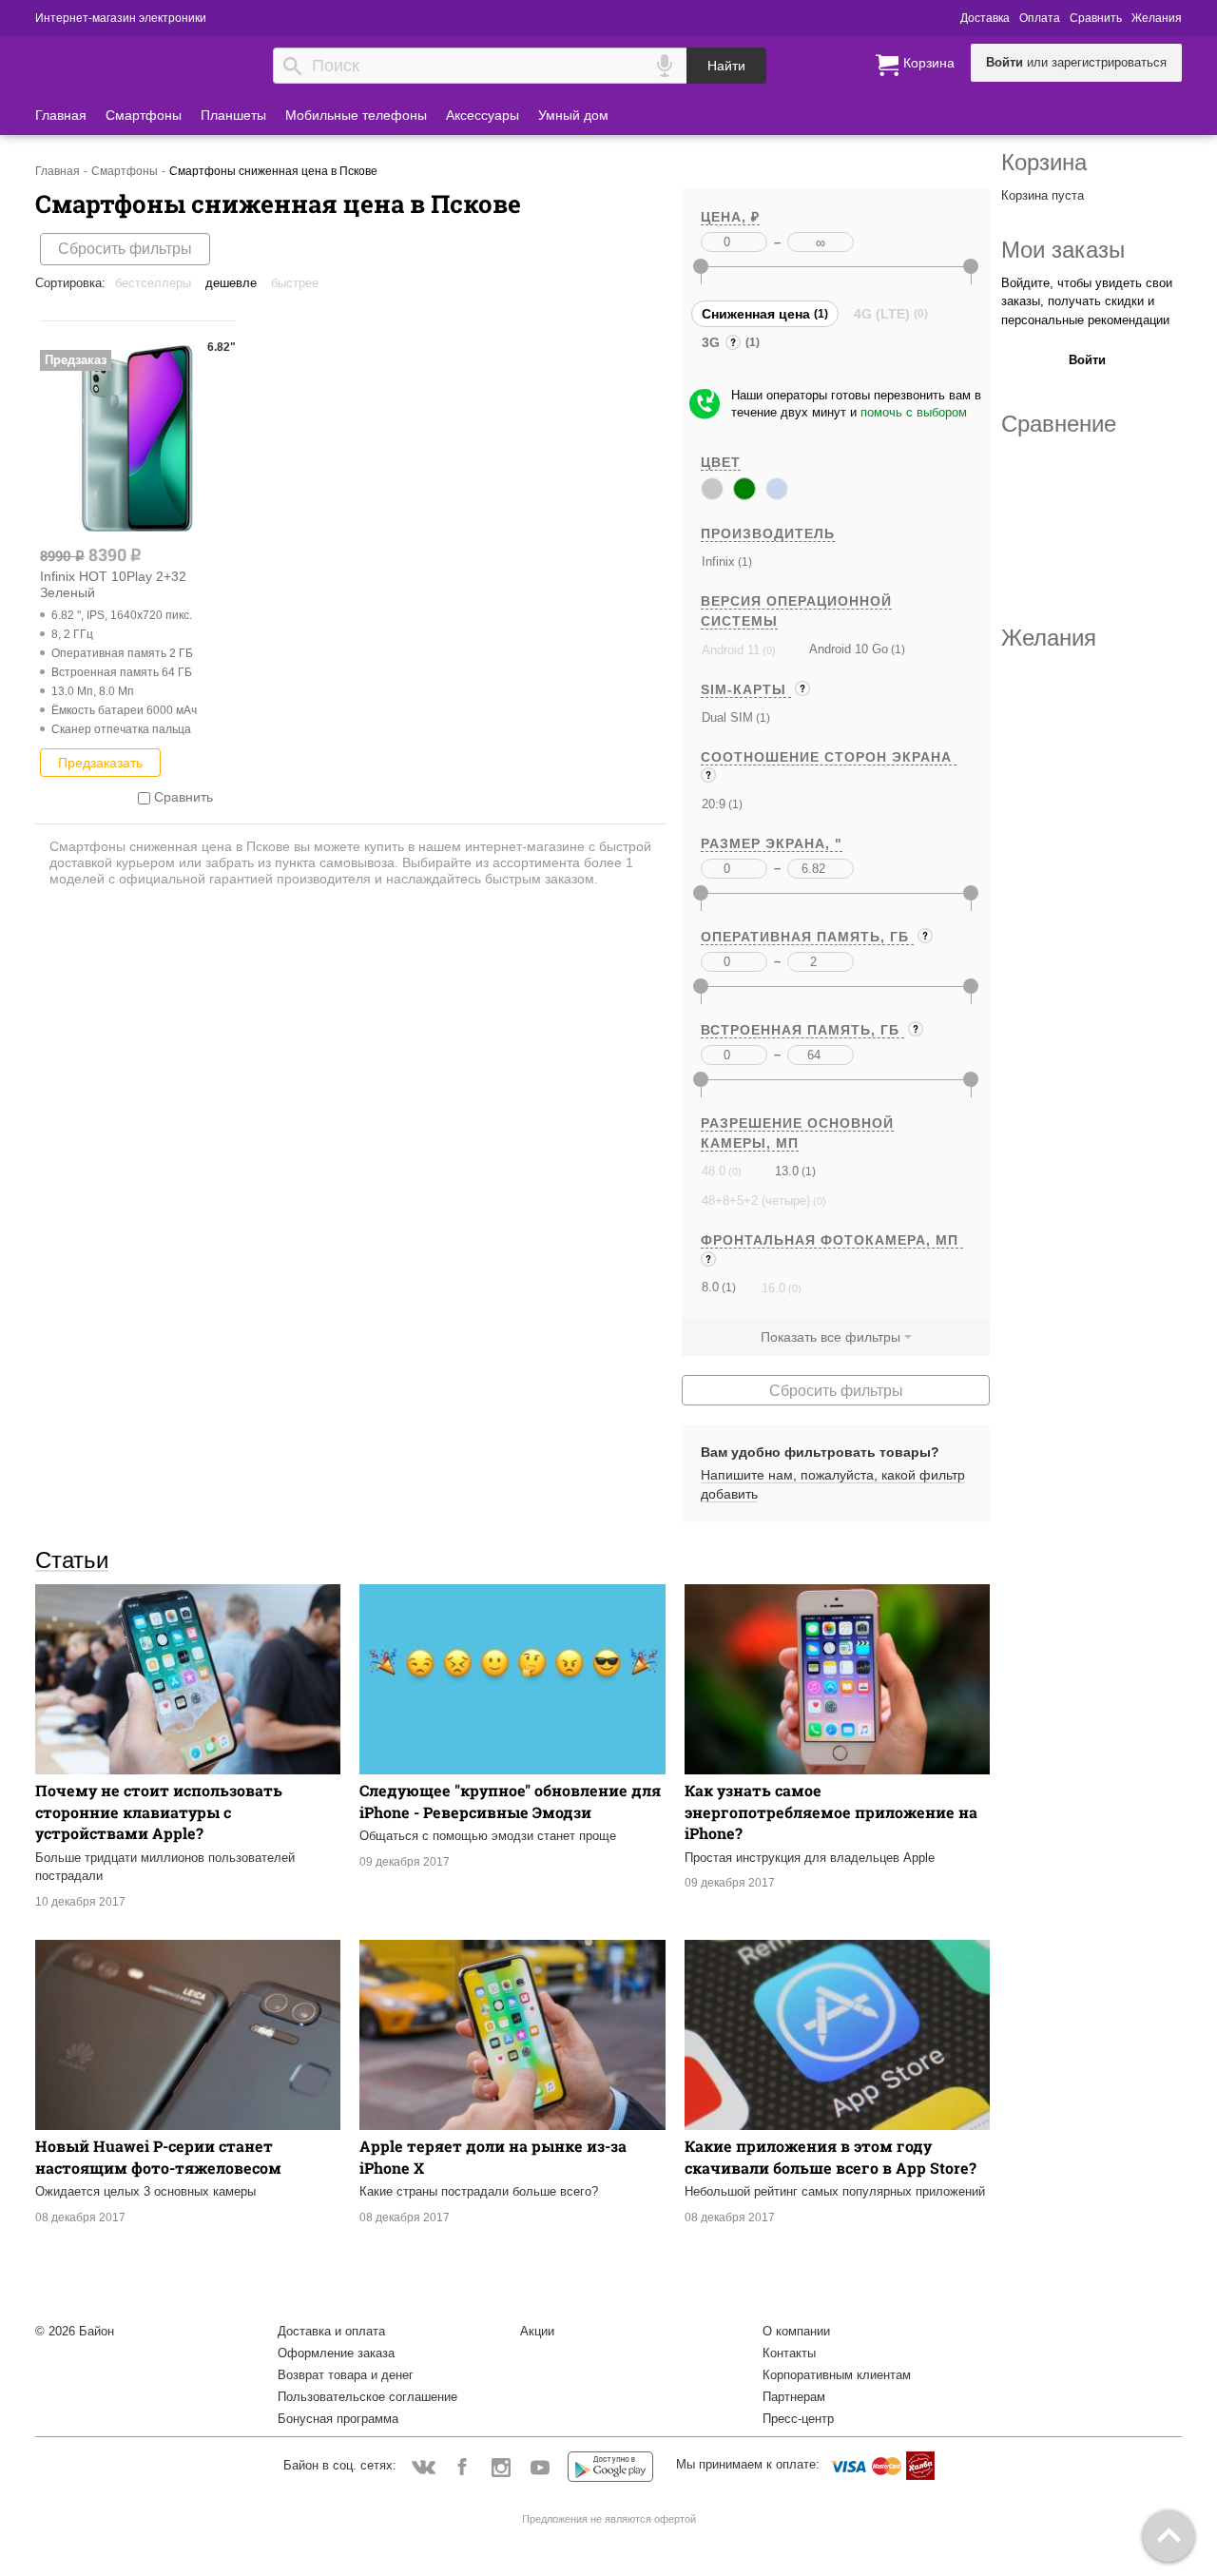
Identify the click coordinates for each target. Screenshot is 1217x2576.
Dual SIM (727, 717)
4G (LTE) (882, 314)
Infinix (718, 562)
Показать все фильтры (831, 1337)
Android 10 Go (849, 649)
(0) (768, 650)
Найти (726, 66)
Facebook (463, 2466)
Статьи (72, 1559)
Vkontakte (424, 2466)
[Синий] (777, 489)
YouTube (541, 2466)
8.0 (710, 1287)
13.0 (787, 1171)
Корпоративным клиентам (837, 2375)
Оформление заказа (336, 2353)
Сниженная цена (756, 314)
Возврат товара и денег (346, 2375)
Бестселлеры (153, 283)
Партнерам (794, 2397)
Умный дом (573, 115)
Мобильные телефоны (356, 115)
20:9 (714, 804)
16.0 (773, 1288)
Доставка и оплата (331, 2331)
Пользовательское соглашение (367, 2397)
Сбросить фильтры (125, 249)
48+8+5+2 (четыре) (756, 1201)
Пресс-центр (798, 2419)
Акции (537, 2331)
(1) (744, 562)
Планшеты (233, 115)
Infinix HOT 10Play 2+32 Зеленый (113, 584)
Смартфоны (144, 115)
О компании (796, 2331)
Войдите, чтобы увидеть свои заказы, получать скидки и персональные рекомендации (1087, 301)
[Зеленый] (744, 489)
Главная (61, 115)
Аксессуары (483, 115)
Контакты (789, 2353)
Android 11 (731, 650)
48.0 (714, 1171)
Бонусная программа (338, 2419)
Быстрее (295, 283)
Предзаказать (100, 763)
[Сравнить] (144, 797)
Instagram (502, 2466)
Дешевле (231, 283)
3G (713, 345)
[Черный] (712, 489)
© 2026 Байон (75, 2331)
